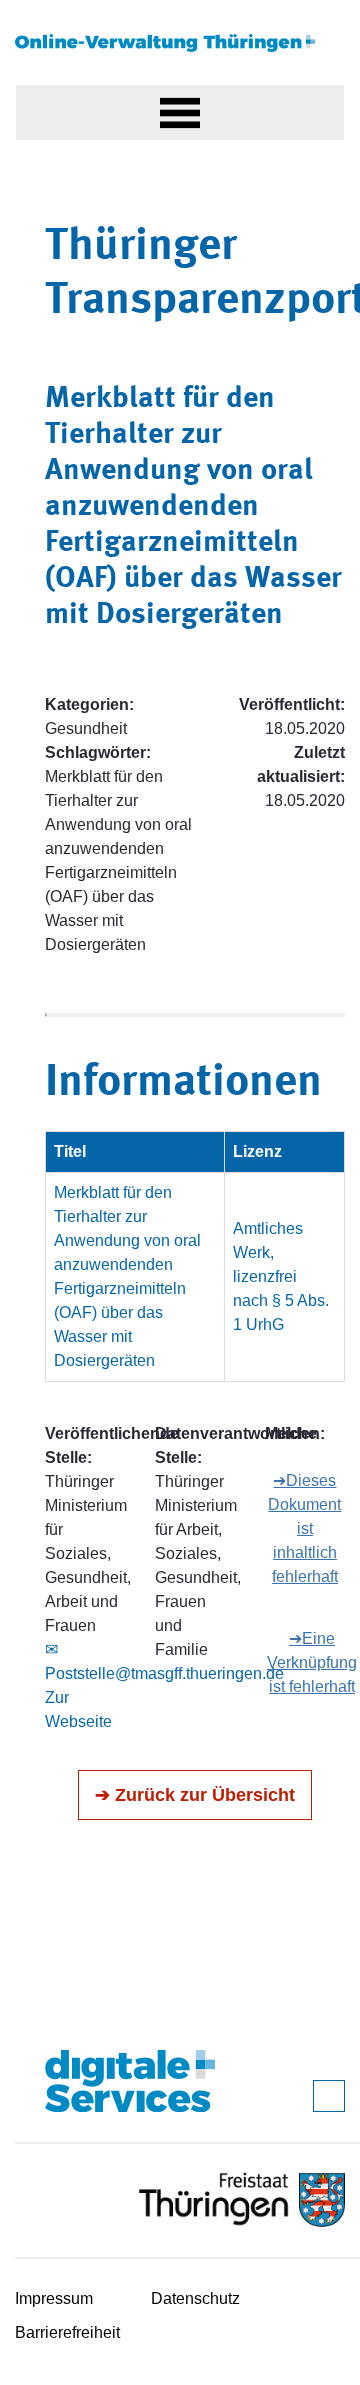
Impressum (54, 2298)
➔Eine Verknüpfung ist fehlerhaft (312, 1662)
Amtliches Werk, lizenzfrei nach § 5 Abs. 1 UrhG (281, 1276)
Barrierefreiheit (67, 2332)
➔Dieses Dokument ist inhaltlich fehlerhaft (304, 1528)
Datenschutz (195, 2298)
